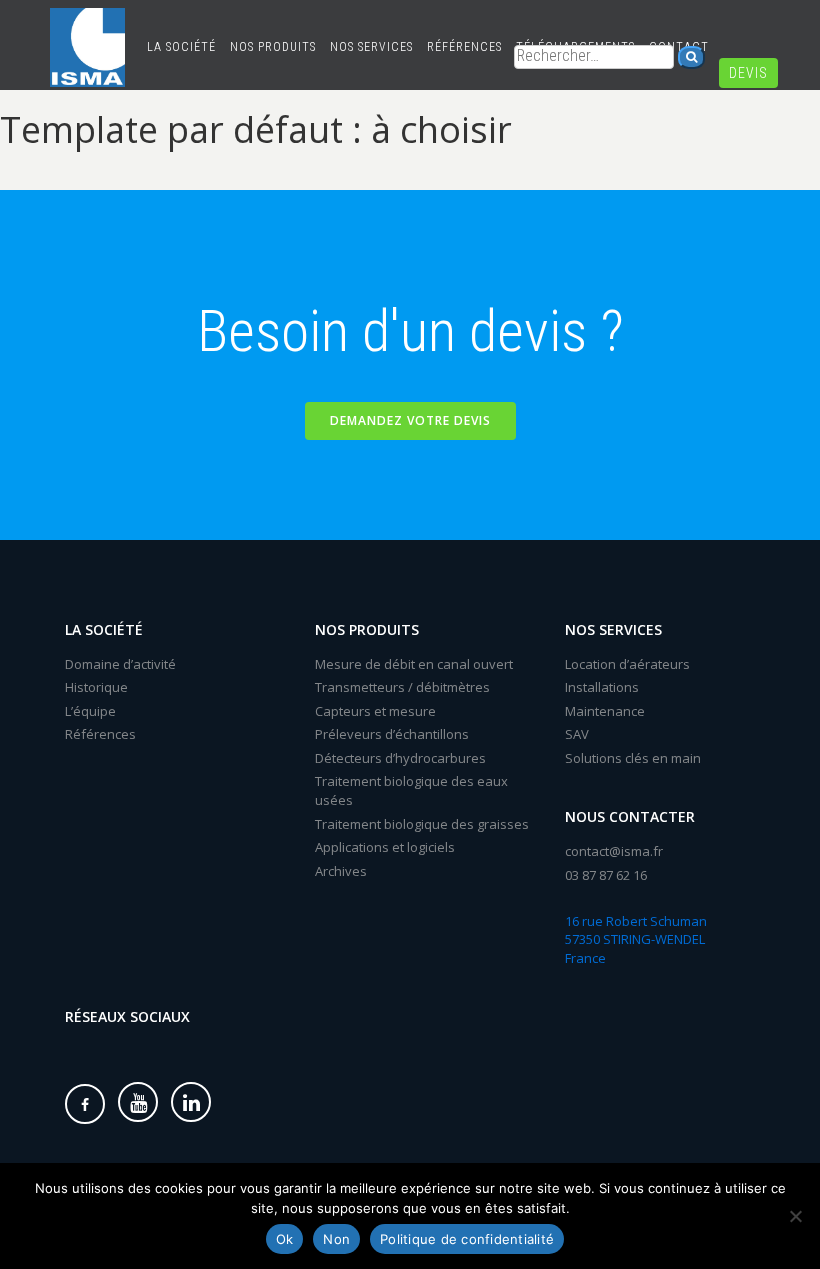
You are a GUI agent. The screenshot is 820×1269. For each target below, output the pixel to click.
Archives (341, 871)
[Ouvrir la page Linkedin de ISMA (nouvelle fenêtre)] (191, 1102)
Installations (602, 687)
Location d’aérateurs (627, 664)
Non (336, 1239)
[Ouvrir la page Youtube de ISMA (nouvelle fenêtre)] (138, 1102)
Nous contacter (630, 816)
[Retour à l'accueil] (87, 25)
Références (464, 47)
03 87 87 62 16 (606, 875)
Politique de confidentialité (467, 1239)
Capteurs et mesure (375, 711)
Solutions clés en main (633, 758)
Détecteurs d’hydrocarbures (400, 758)
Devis (748, 73)
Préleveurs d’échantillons (392, 734)
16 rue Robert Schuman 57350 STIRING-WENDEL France (636, 939)
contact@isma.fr (614, 851)
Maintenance (605, 711)
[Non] (795, 1216)
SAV (577, 734)
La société (181, 47)
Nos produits (273, 47)
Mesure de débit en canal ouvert (414, 664)
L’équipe (90, 711)
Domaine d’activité (120, 664)
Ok (285, 1239)
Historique (96, 687)
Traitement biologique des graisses (422, 824)
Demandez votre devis (410, 420)
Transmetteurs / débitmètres (402, 687)
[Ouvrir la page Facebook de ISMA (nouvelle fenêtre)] (85, 1104)
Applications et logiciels (385, 847)
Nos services (371, 47)
